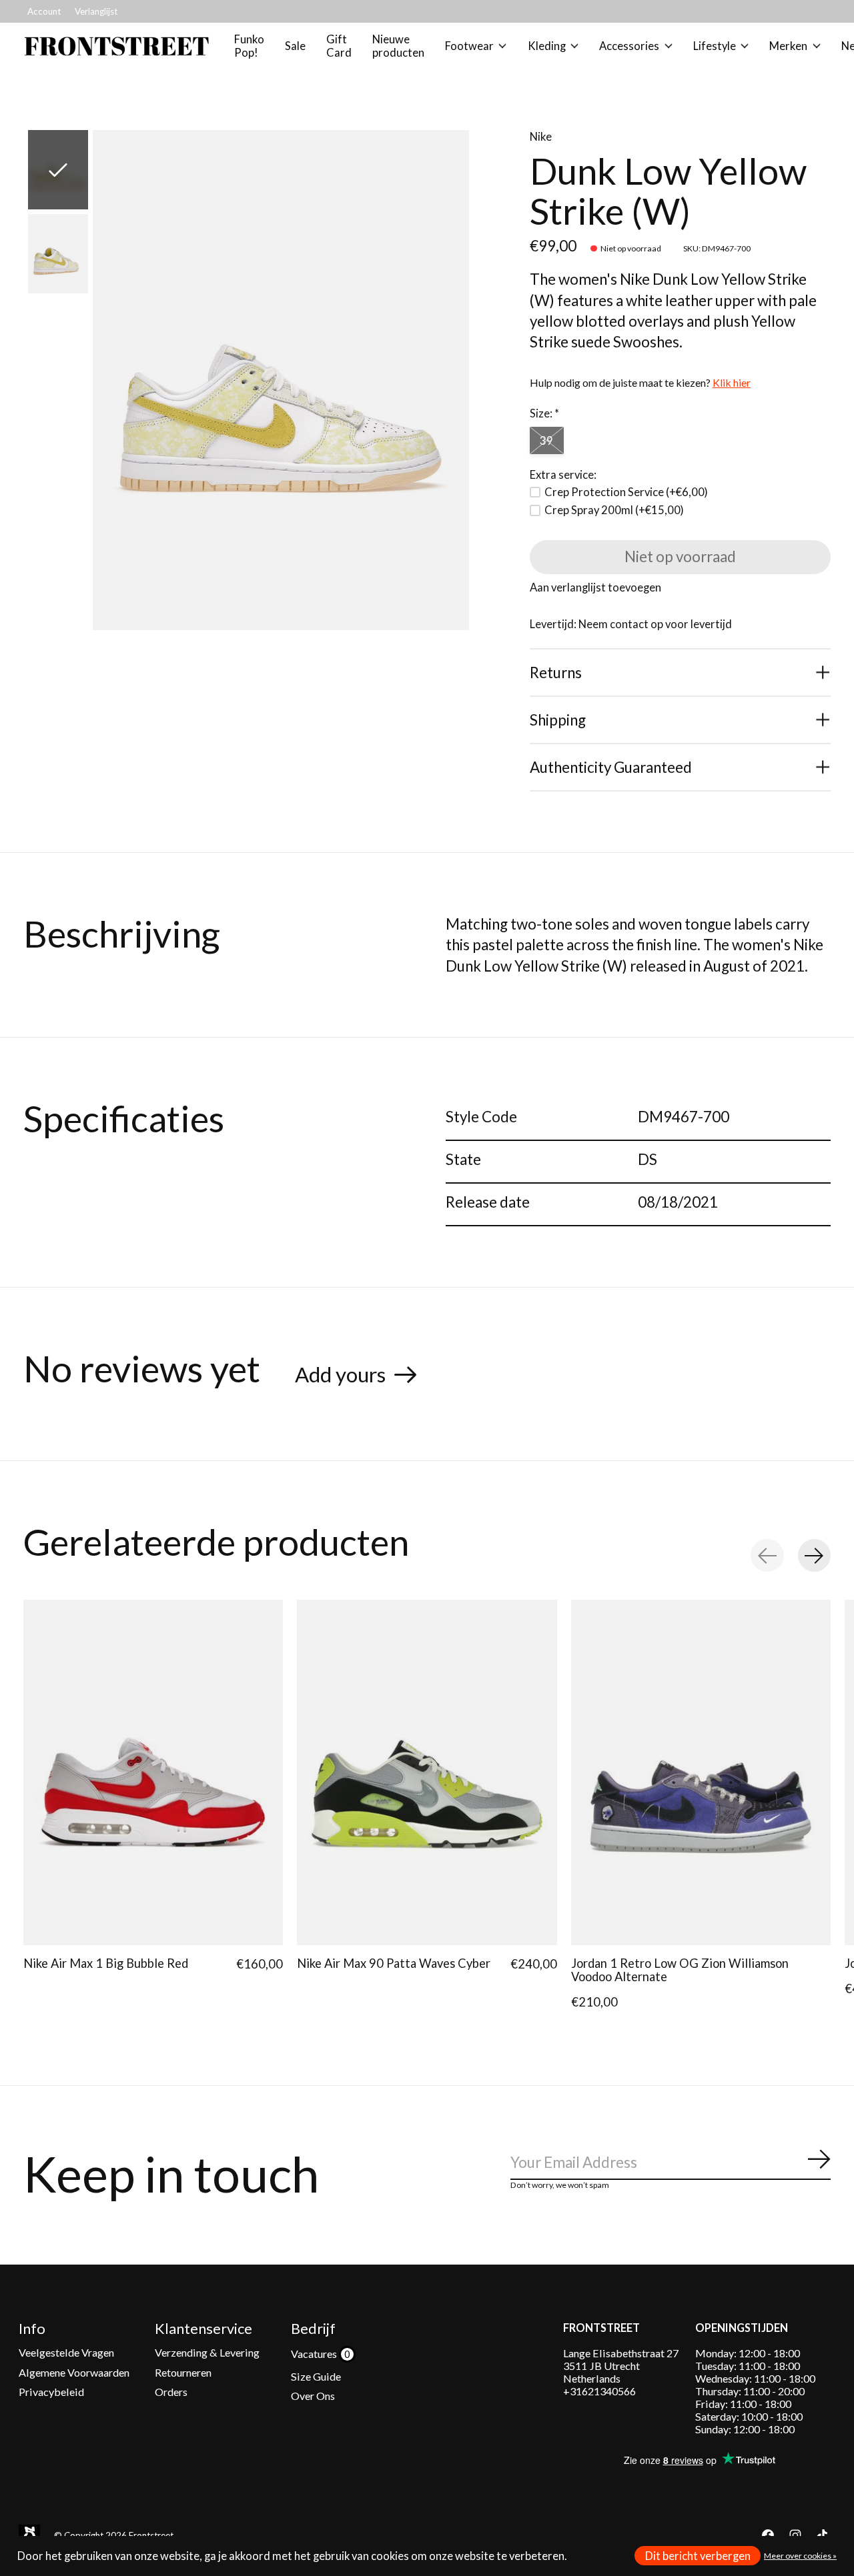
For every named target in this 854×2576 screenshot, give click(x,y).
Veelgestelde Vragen (66, 2352)
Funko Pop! (249, 46)
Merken (788, 46)
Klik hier (732, 382)
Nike (541, 137)
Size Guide (316, 2376)
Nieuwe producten (398, 46)
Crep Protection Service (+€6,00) (626, 492)
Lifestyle (715, 46)
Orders (171, 2392)
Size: (544, 413)
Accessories (629, 46)
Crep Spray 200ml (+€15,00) (614, 510)
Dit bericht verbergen (698, 2556)
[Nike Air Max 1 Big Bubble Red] (153, 1772)
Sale (295, 46)
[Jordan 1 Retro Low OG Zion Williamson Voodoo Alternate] (701, 1772)
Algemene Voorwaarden (74, 2372)
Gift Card (339, 46)
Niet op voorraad (680, 556)
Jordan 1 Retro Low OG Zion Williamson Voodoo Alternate (680, 1970)
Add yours (340, 1374)
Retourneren (183, 2372)
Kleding (547, 46)
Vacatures (315, 2354)
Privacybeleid (51, 2392)
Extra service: (563, 475)
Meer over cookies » (800, 2556)
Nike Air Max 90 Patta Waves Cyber (394, 1963)
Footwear (469, 46)
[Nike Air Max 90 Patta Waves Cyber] (427, 1772)
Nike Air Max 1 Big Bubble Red (106, 1963)
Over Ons (313, 2396)
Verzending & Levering (207, 2352)
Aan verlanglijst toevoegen (595, 587)
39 (546, 441)
